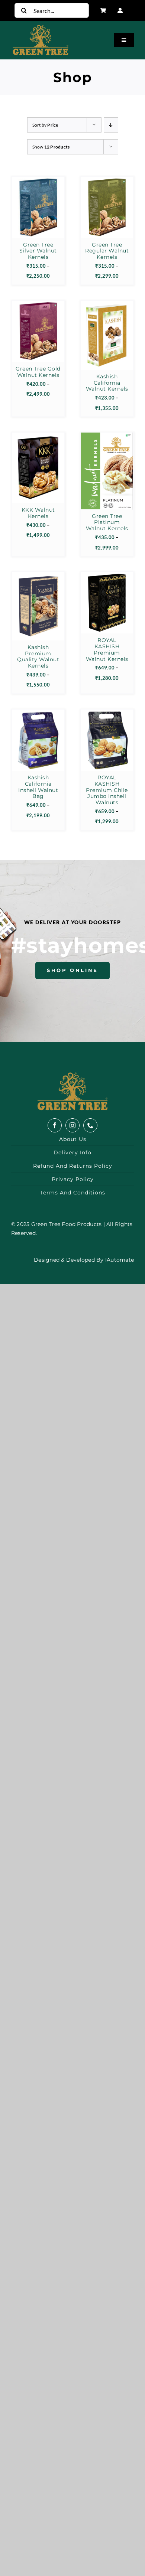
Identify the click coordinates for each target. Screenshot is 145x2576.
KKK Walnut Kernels (38, 513)
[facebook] (55, 1125)
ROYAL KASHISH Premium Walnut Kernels (107, 649)
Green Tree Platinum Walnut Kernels (107, 522)
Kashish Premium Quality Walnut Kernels (38, 656)
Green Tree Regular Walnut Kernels (107, 251)
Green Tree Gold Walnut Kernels (38, 372)
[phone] (90, 1125)
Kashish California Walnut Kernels (107, 383)
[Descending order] (111, 125)
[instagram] (72, 1125)
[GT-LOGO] (72, 1075)
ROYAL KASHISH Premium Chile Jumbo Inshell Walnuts (107, 790)
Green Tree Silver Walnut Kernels (38, 251)
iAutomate (120, 1260)
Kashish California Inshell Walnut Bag (38, 787)
